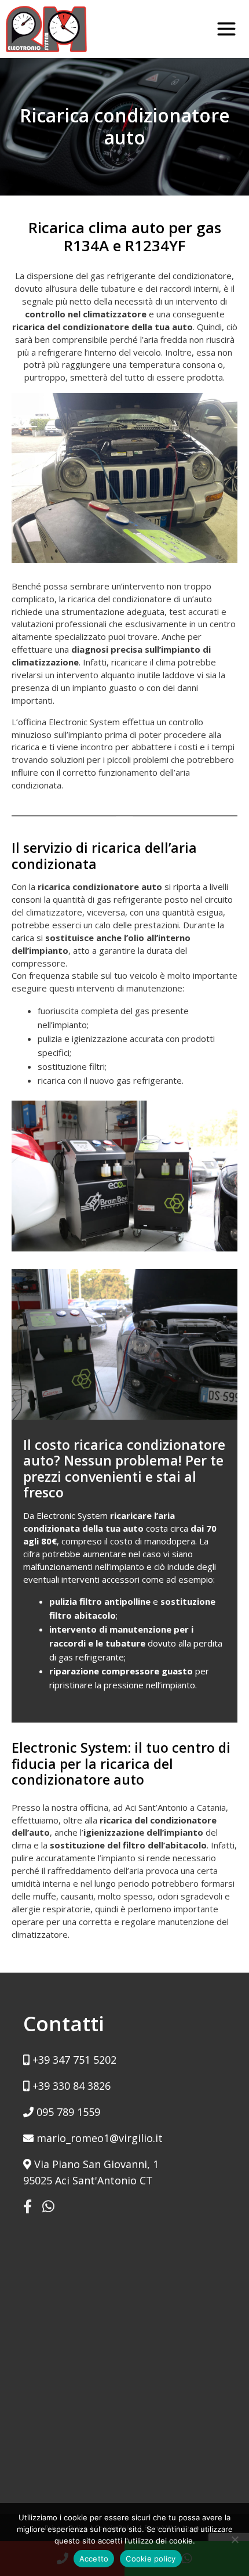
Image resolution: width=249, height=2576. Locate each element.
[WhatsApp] (48, 2206)
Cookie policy (151, 2559)
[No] (235, 2539)
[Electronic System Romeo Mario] (46, 29)
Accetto (94, 2559)
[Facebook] (28, 2206)
